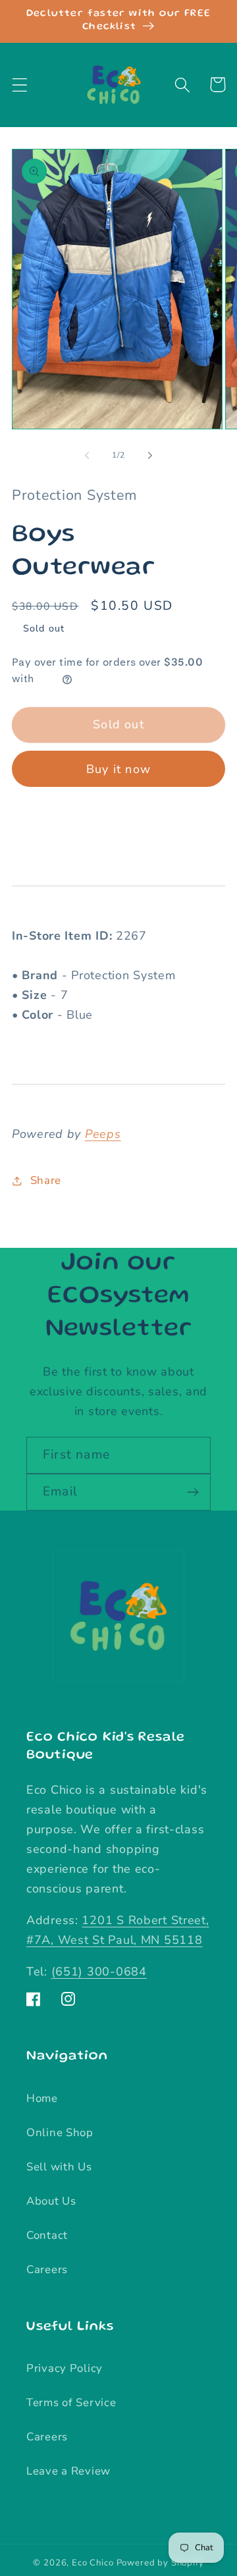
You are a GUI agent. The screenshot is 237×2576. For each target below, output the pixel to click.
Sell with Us (59, 2167)
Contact (47, 2235)
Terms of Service (71, 2402)
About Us (51, 2201)
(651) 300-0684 (99, 1972)
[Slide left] (87, 456)
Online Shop (60, 2133)
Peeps (103, 1134)
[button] (20, 85)
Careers (47, 2269)
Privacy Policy (65, 2368)
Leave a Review (68, 2471)
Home (42, 2098)
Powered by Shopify (160, 2563)
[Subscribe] (193, 1492)
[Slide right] (150, 456)
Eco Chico (93, 2563)
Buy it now (118, 769)
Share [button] (46, 1180)
